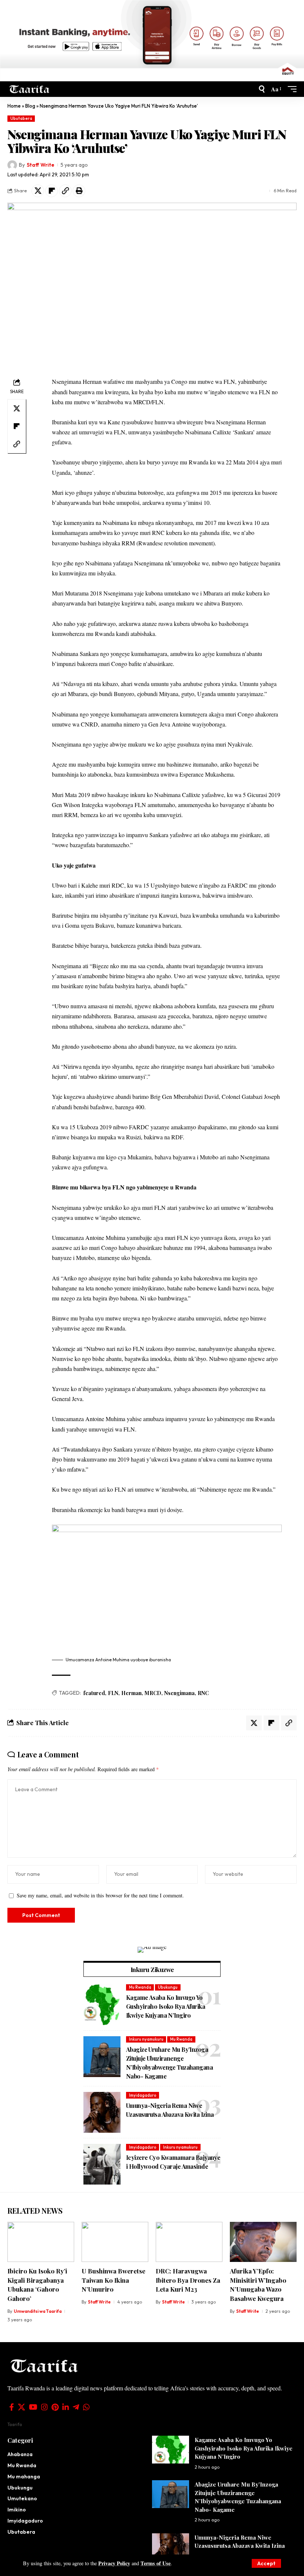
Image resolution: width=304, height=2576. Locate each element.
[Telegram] (76, 2407)
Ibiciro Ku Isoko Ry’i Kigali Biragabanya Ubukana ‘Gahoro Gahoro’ (37, 2285)
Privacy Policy (114, 2563)
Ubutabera (21, 118)
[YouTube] (33, 2407)
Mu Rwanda (140, 1987)
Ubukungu (168, 1987)
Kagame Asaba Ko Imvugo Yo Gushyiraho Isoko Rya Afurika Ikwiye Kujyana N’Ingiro (166, 2006)
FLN (113, 1693)
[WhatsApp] (86, 2407)
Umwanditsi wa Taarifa (38, 2311)
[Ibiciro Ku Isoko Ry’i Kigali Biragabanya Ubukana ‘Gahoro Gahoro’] (41, 2242)
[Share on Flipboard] (52, 191)
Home (14, 106)
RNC (203, 1693)
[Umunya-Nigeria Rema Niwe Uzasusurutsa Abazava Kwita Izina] (102, 2112)
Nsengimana (179, 1693)
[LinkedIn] (66, 2407)
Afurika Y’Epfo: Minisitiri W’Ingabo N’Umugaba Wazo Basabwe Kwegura (258, 2285)
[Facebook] (12, 2407)
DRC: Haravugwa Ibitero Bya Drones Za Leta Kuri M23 (188, 2280)
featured (94, 1693)
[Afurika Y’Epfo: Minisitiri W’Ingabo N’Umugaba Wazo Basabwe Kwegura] (263, 2242)
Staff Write (40, 165)
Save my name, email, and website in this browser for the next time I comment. (100, 1895)
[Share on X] (38, 191)
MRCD (153, 1693)
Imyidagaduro (143, 2095)
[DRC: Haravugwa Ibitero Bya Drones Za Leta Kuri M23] (189, 2242)
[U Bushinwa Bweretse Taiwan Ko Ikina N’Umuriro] (115, 2242)
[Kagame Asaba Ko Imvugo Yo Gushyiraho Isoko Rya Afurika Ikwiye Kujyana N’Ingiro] (102, 2005)
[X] (22, 2407)
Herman (131, 1693)
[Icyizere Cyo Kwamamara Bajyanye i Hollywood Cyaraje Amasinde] (102, 2164)
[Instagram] (44, 2407)
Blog (30, 106)
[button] (266, 2563)
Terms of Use (156, 2563)
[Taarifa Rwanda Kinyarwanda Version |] (29, 89)
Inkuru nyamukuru (146, 2039)
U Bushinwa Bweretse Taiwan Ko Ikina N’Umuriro (113, 2280)
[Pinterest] (55, 2407)
